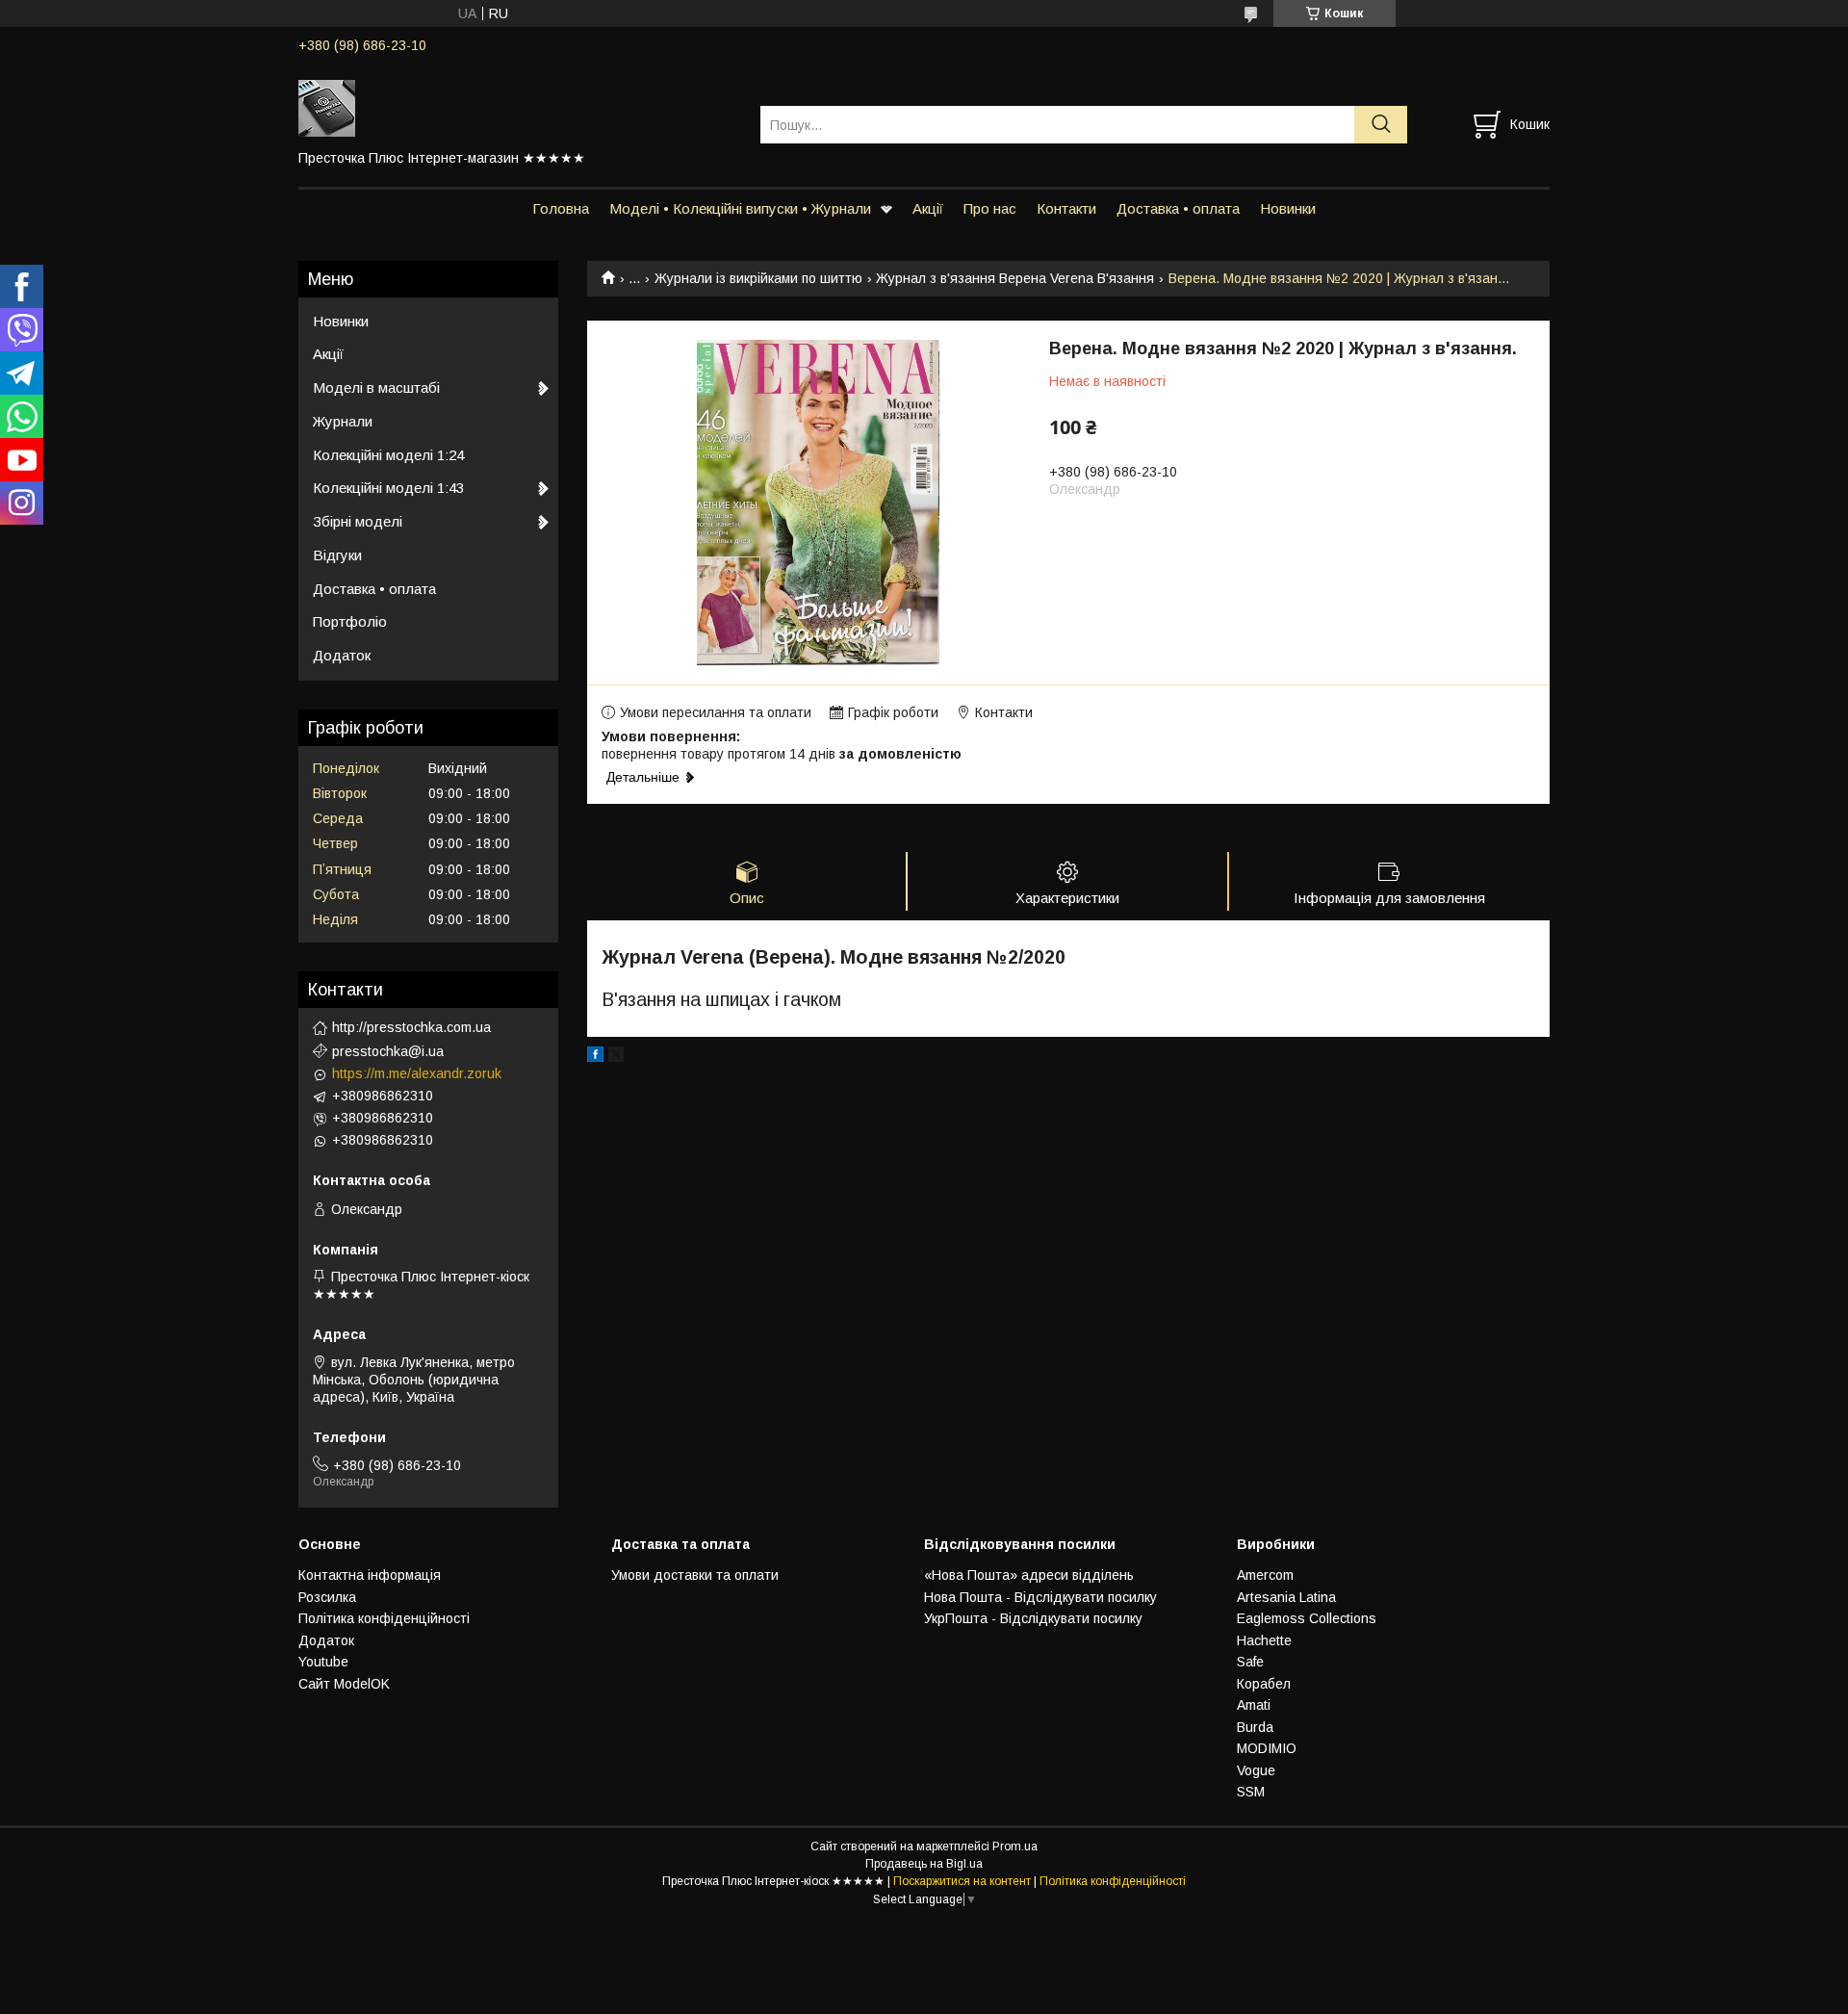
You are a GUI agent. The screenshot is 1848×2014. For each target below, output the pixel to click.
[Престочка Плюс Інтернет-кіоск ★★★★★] (517, 107)
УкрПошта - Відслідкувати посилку (1033, 1618)
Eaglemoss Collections (1307, 1618)
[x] (616, 1057)
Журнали (343, 421)
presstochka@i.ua (388, 1051)
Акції (928, 208)
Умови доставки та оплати (695, 1575)
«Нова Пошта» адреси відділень (1029, 1575)
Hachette (1264, 1640)
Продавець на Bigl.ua (924, 1864)
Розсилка (327, 1597)
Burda (1255, 1727)
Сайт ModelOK (344, 1684)
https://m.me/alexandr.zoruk (417, 1073)
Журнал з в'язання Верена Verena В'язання (1015, 278)
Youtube (323, 1662)
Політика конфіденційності (384, 1618)
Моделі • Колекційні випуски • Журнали (740, 208)
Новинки (1288, 208)
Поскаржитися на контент (962, 1881)
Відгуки (337, 555)
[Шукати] (1381, 125)
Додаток (342, 655)
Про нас (990, 208)
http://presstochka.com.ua (411, 1027)
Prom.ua (1015, 1846)
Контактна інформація (370, 1575)
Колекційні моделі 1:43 (388, 488)
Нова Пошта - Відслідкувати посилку (1040, 1597)
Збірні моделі (358, 521)
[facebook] (595, 1057)
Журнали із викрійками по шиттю (758, 278)
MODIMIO (1267, 1748)
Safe (1250, 1662)
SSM (1251, 1792)
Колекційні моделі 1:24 (388, 455)
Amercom (1265, 1575)
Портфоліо (350, 621)
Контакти (1066, 208)
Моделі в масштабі (376, 387)
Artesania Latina (1286, 1597)
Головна (561, 208)
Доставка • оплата (1178, 208)
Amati (1254, 1705)
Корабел (1264, 1684)
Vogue (1256, 1770)
